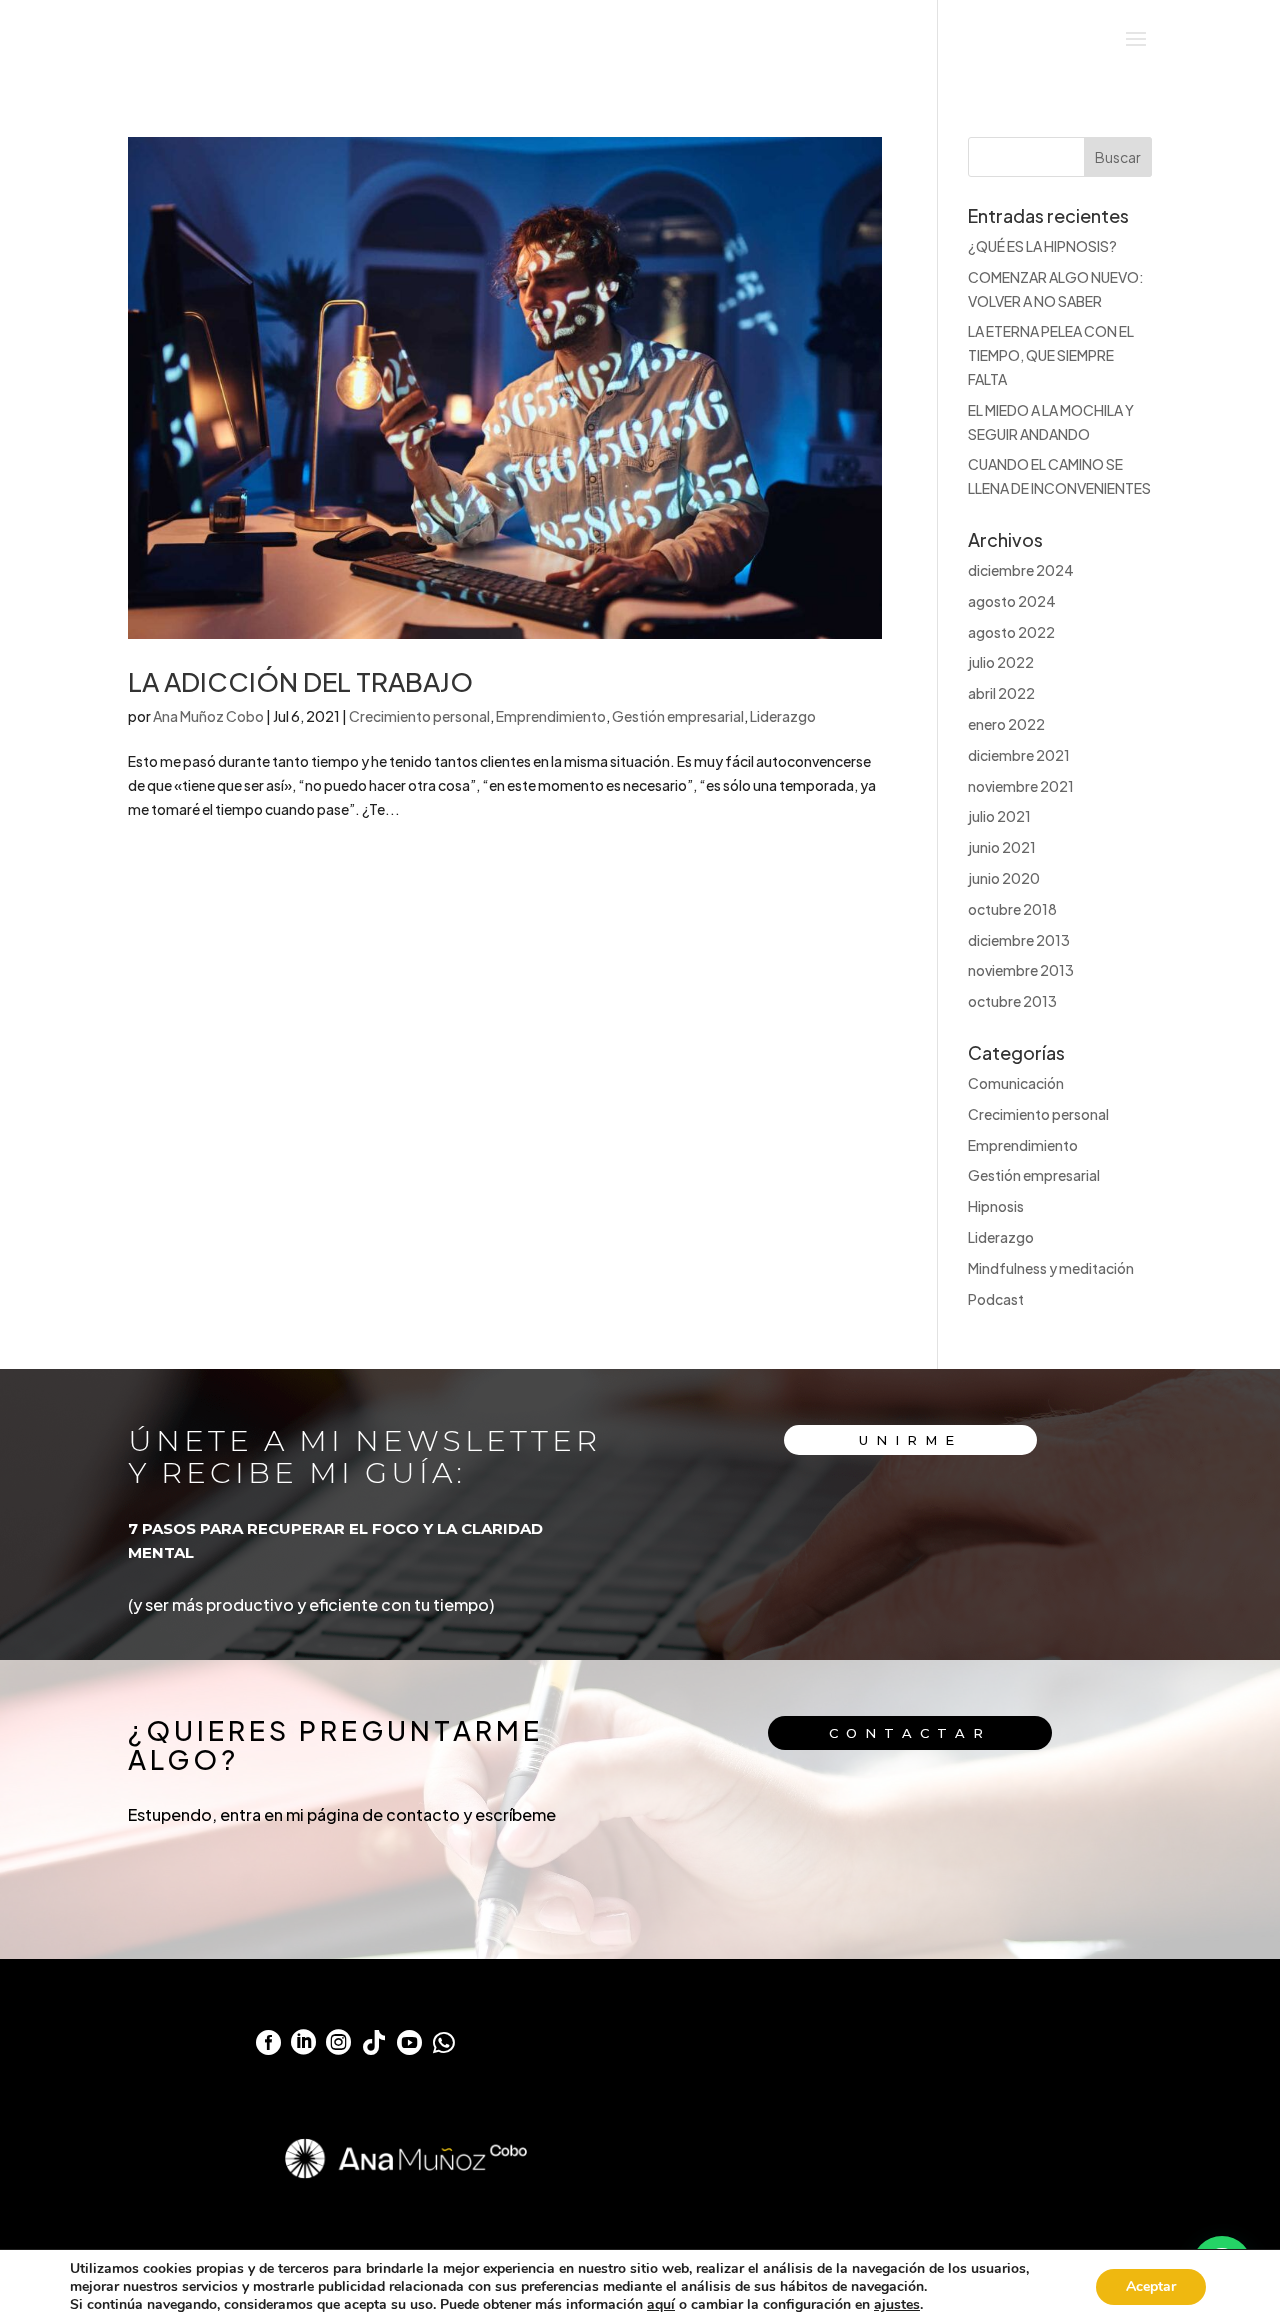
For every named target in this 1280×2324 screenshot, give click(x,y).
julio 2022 (1001, 662)
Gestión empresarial (678, 716)
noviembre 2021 (1021, 786)
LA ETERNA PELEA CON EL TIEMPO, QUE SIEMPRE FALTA (1051, 355)
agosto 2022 (1011, 632)
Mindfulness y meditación (1051, 1268)
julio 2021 (999, 816)
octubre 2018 (1012, 909)
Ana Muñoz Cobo (208, 716)
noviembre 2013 (1021, 970)
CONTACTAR (910, 1733)
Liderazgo (783, 716)
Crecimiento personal (419, 716)
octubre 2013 (1012, 1001)
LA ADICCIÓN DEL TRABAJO (300, 681)
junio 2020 (1004, 878)
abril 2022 (1001, 693)
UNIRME (910, 1440)
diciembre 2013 (1019, 940)
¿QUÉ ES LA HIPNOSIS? (1042, 246)
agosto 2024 (1012, 601)
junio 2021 (1002, 847)
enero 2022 (1006, 724)
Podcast (996, 1299)
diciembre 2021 (1019, 755)
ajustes (897, 2305)
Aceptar (1151, 2286)
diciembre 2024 (1021, 570)
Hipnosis (996, 1206)
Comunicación (1016, 1083)
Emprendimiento (551, 716)
